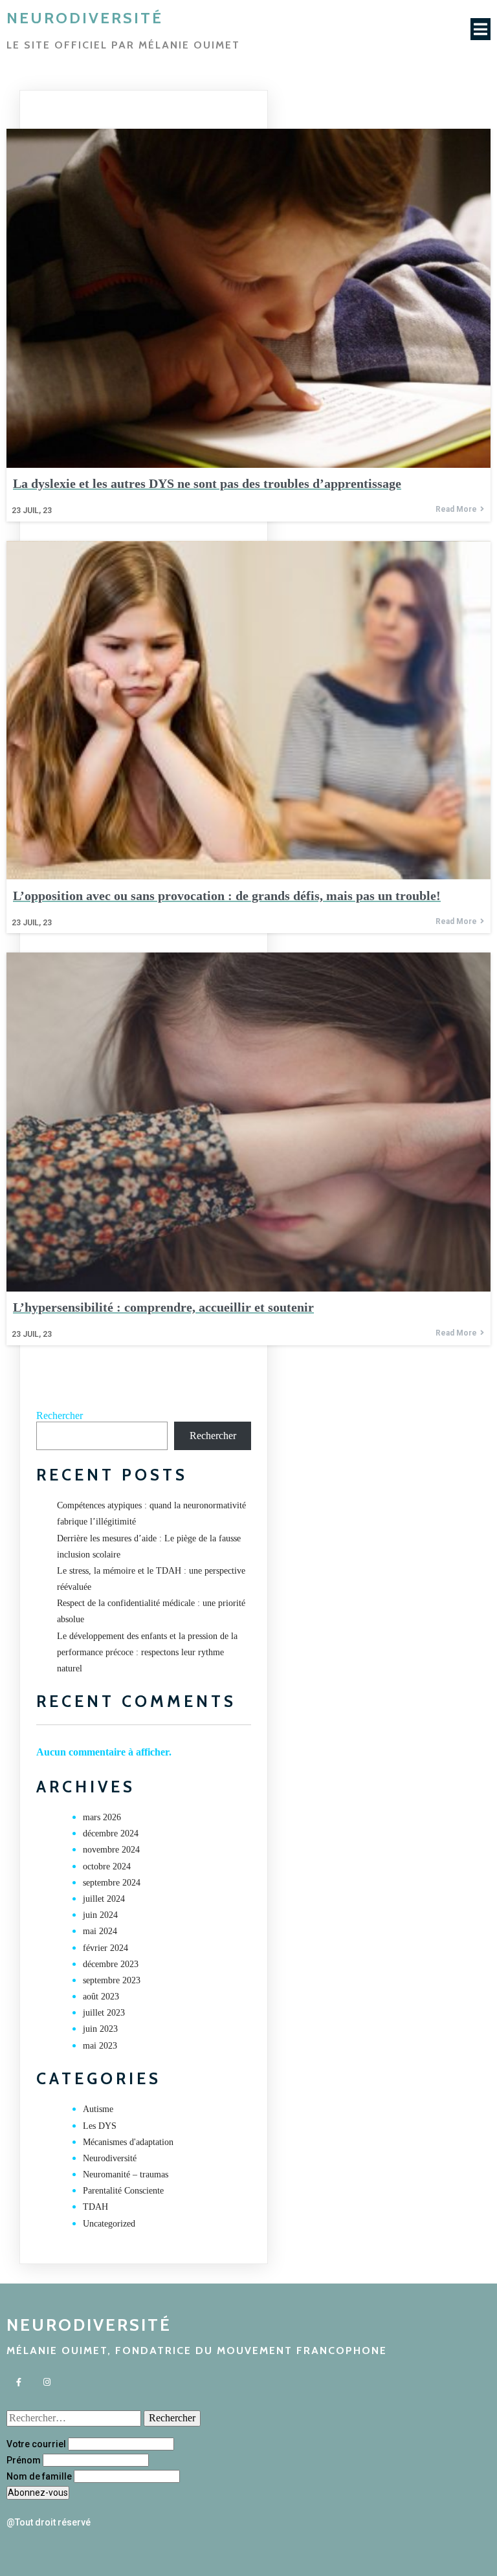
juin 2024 (100, 1915)
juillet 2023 (104, 2013)
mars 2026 (102, 1817)
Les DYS (100, 2126)
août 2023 (101, 1997)
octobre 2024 (107, 1866)
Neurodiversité (110, 2158)
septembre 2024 (112, 1883)
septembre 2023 (112, 1980)
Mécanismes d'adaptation (128, 2142)
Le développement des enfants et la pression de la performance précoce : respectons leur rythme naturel (147, 1652)
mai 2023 (100, 2046)
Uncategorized (109, 2224)
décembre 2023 (111, 1964)
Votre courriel (36, 2444)
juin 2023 (100, 2029)
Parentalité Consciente (123, 2191)
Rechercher (60, 1415)
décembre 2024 (111, 1833)
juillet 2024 (104, 1899)
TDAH (95, 2207)
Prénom (24, 2460)
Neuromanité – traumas (126, 2174)
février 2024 (105, 1948)
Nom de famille (39, 2476)
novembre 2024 (111, 1850)
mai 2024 (100, 1931)
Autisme (98, 2109)
